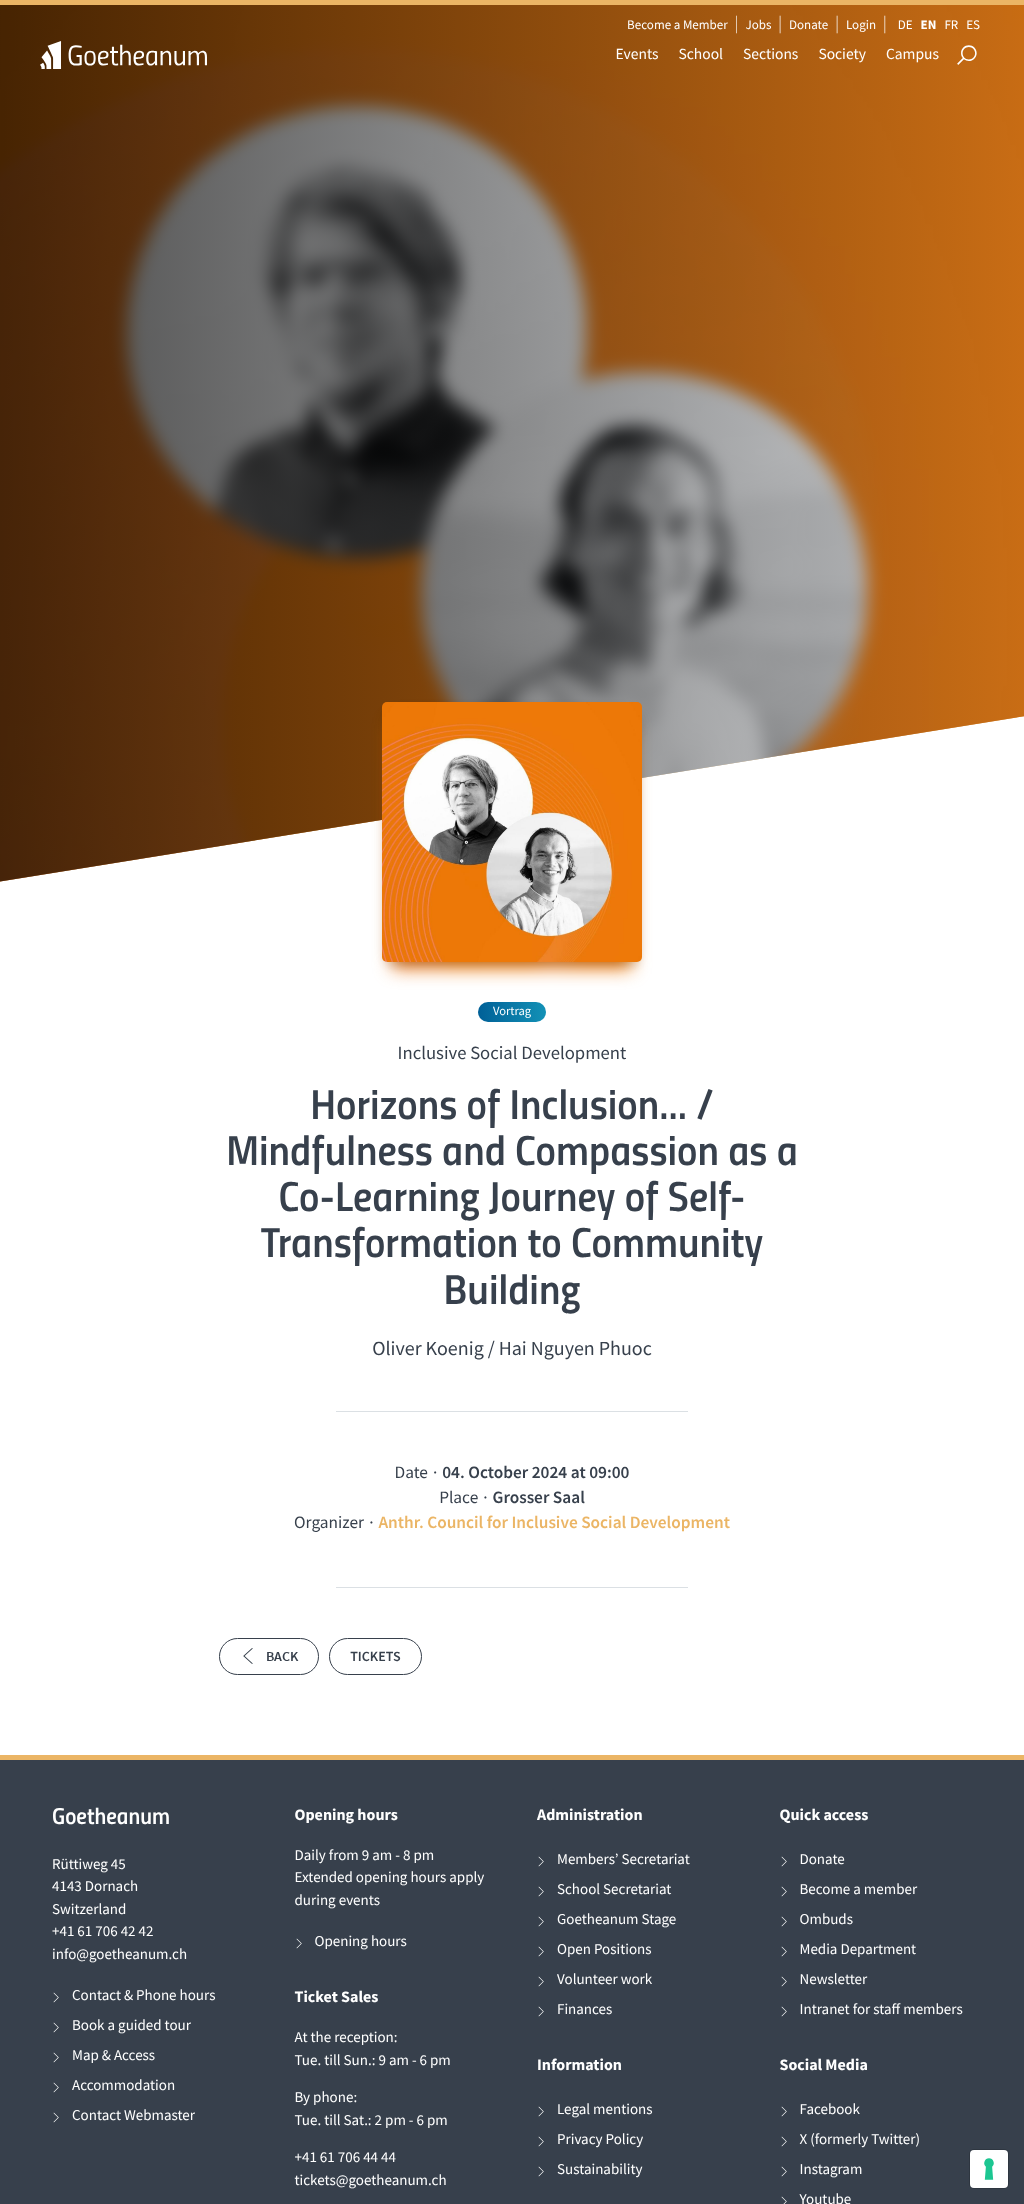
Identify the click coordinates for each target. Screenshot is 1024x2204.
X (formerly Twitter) (860, 2139)
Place (458, 1497)
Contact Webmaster (133, 2115)
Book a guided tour (131, 2025)
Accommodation (123, 2085)
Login (861, 24)
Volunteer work (604, 1979)
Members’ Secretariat (623, 1859)
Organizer (329, 1522)
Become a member (859, 1889)
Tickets (375, 1656)
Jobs (758, 24)
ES (973, 24)
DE (905, 24)
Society (842, 54)
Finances (584, 2009)
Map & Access (113, 2055)
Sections (770, 54)
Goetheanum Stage (616, 1919)
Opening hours (361, 1941)
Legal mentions (605, 2109)
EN (929, 24)
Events (637, 54)
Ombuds (826, 1919)
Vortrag (512, 1011)
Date (411, 1472)
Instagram (831, 2169)
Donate (808, 24)
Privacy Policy (600, 2139)
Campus (912, 54)
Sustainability (600, 2169)
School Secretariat (614, 1889)
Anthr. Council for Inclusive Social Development (554, 1522)
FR (951, 24)
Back (282, 1656)
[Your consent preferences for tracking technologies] (989, 2169)
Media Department (858, 1949)
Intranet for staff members (881, 2009)
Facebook (830, 2109)
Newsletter (834, 1979)
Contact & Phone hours (143, 1995)
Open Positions (604, 1949)
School (701, 54)
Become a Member (677, 24)
